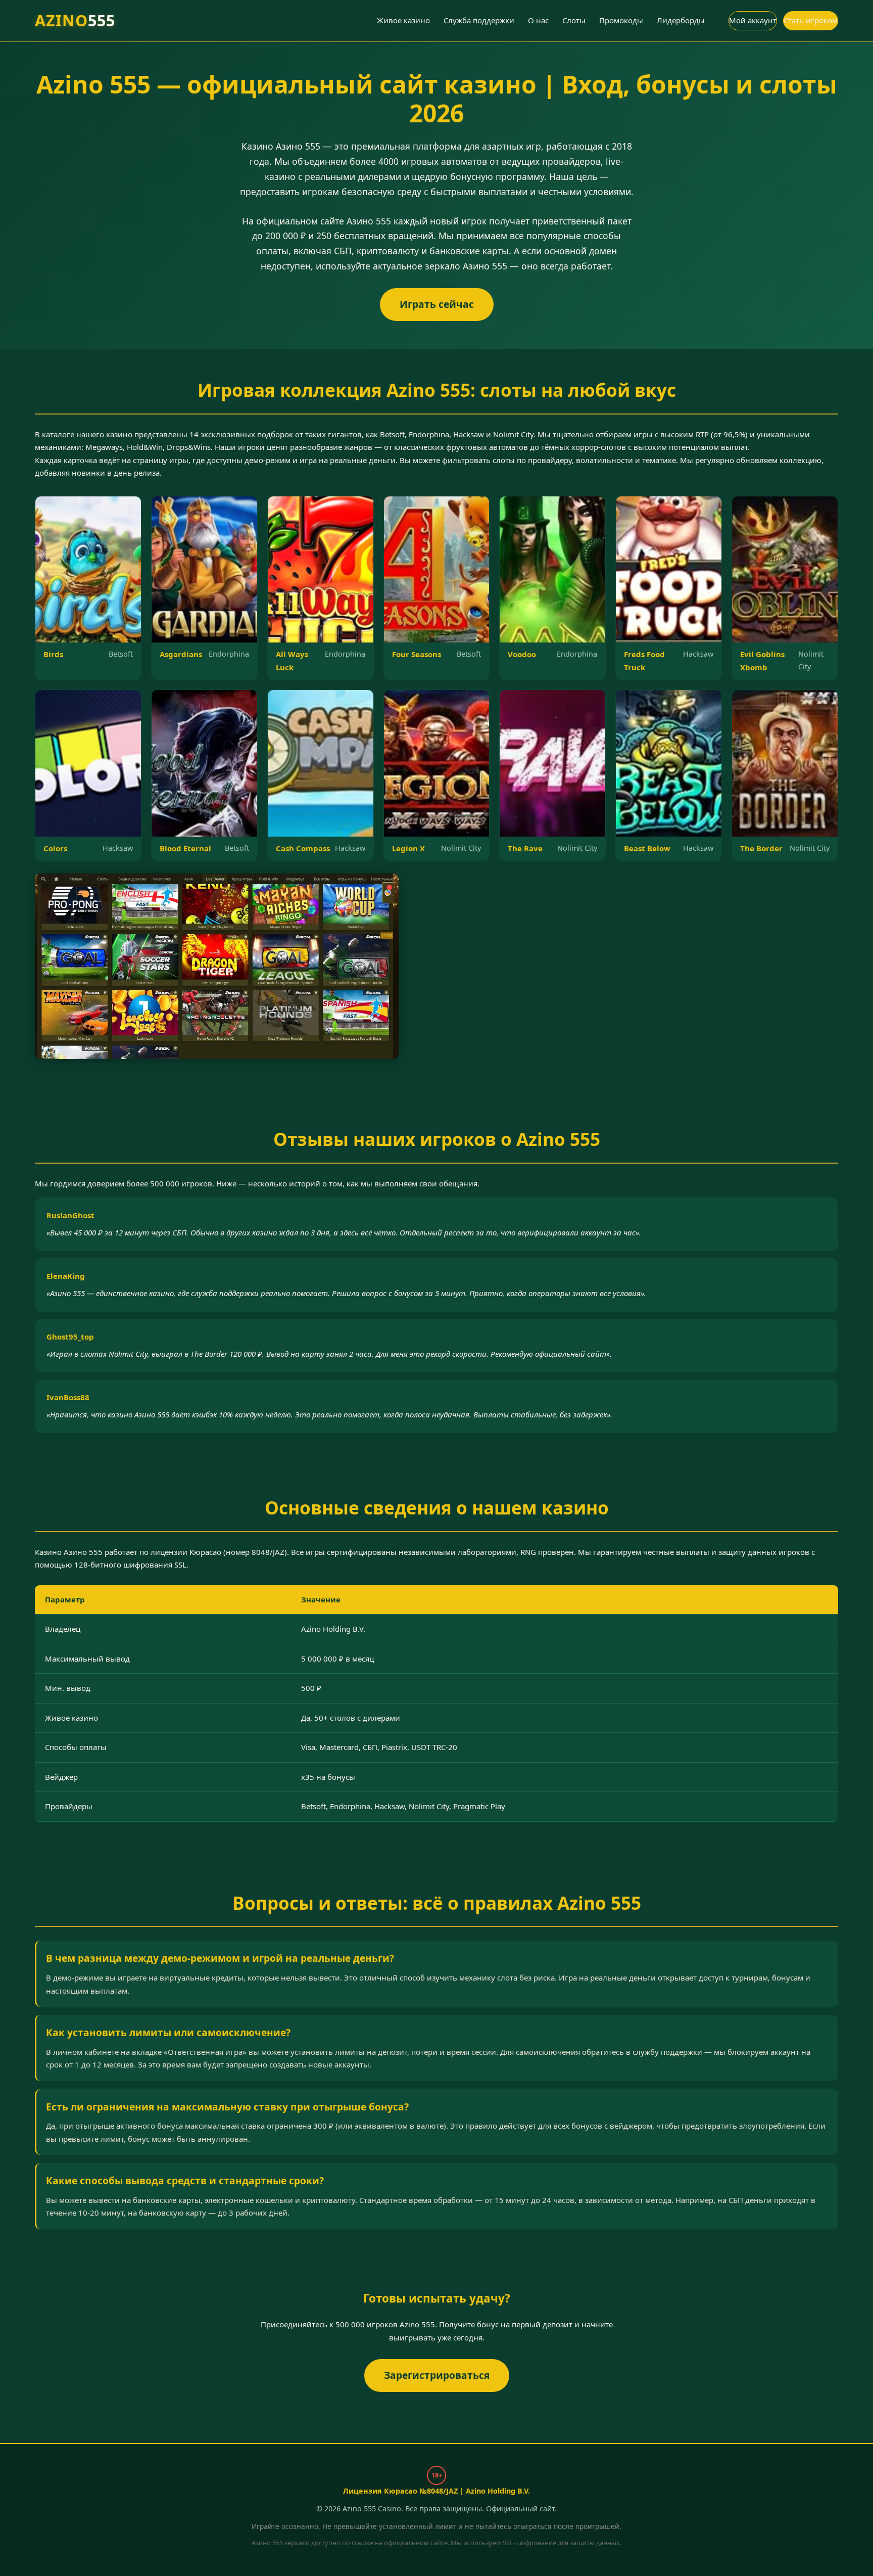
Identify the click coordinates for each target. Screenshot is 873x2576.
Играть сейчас (436, 304)
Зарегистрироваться (436, 2375)
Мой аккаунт (753, 20)
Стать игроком (811, 20)
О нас (538, 20)
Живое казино (403, 20)
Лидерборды (681, 20)
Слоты (574, 20)
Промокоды (621, 20)
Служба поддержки (479, 20)
